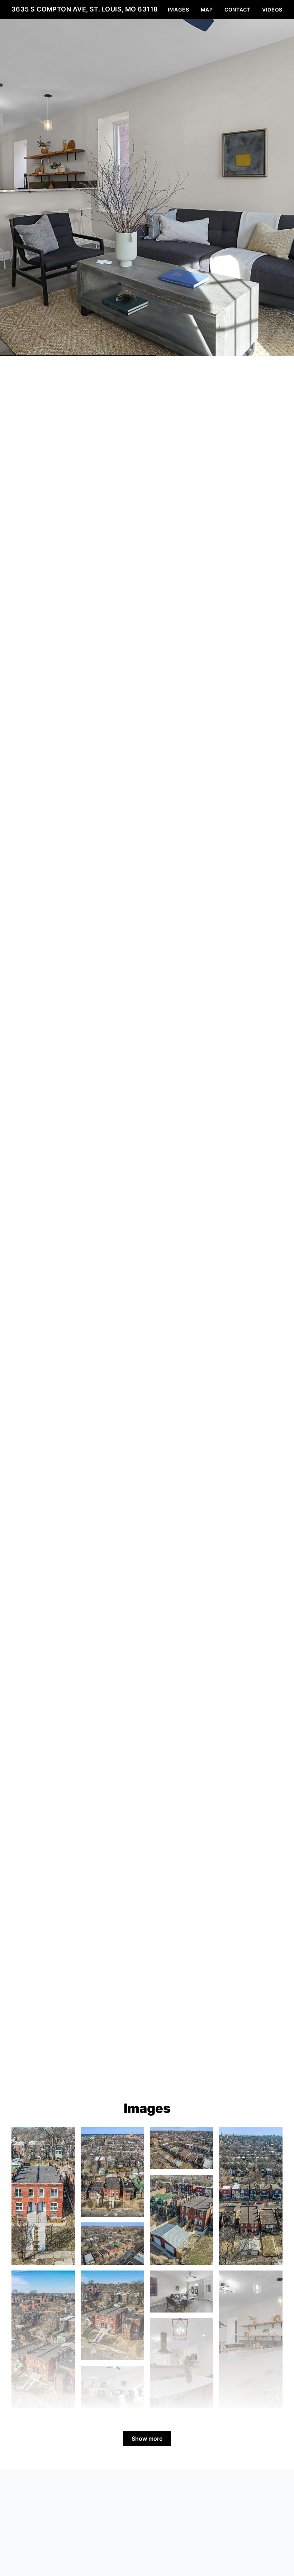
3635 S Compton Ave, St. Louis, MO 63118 (85, 9)
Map (207, 10)
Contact (238, 10)
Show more (147, 2439)
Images (179, 10)
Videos (272, 10)
